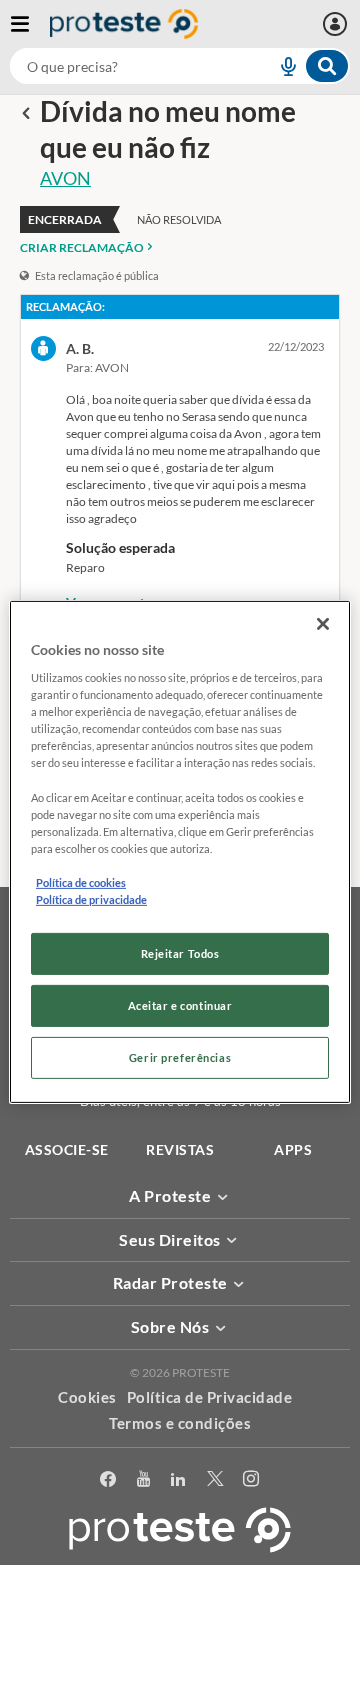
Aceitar (180, 1691)
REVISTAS (180, 1149)
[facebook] (108, 1479)
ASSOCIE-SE (67, 1149)
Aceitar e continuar (180, 1005)
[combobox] (180, 66)
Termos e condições (180, 1423)
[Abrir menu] (30, 24)
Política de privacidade (91, 899)
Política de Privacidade (210, 1397)
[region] (180, 851)
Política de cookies (81, 882)
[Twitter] (215, 1479)
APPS (293, 1149)
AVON (65, 178)
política (280, 1659)
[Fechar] (323, 623)
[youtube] (144, 1479)
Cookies (87, 1397)
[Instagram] (251, 1479)
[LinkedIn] (178, 1479)
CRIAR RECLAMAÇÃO (82, 247)
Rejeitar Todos (180, 953)
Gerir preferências (180, 1057)
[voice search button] (280, 66)
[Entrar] (337, 24)
